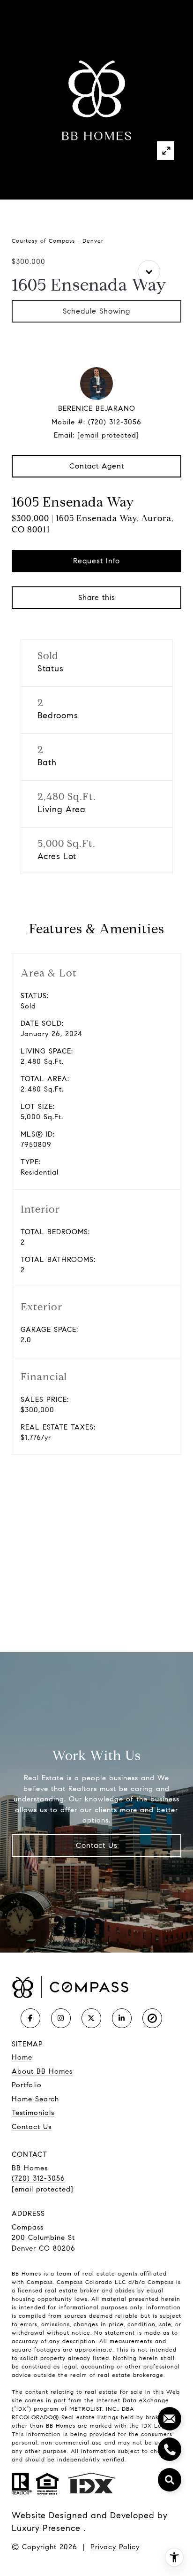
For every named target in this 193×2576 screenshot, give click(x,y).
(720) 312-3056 (115, 422)
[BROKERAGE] (152, 2018)
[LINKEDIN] (122, 2018)
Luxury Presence (46, 2528)
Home (22, 2057)
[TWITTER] (91, 2018)
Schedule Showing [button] (96, 311)
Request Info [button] (96, 561)
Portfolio (27, 2085)
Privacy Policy (115, 2547)
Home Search (35, 2099)
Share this (97, 597)
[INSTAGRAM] (61, 2018)
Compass (70, 2282)
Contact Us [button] (97, 1845)
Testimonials (33, 2113)
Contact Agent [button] (97, 466)
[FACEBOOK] (30, 2018)
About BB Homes (42, 2071)
